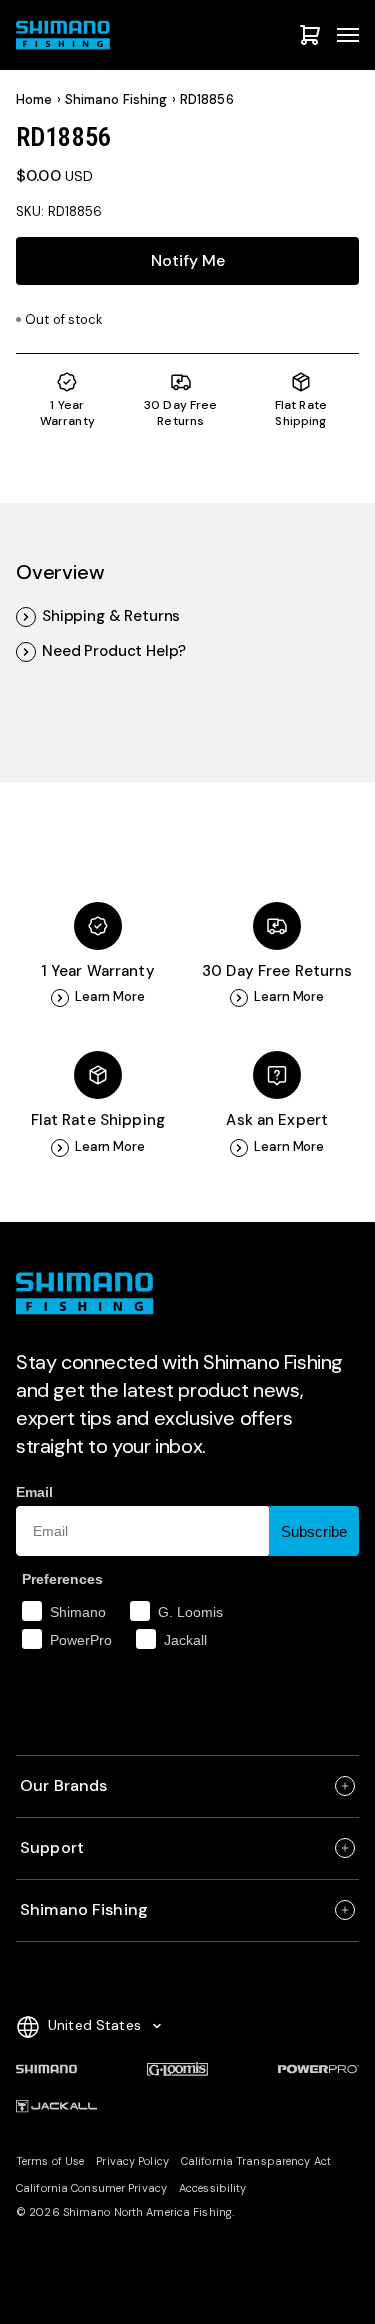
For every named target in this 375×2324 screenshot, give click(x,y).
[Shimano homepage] (46, 2069)
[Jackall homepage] (56, 2107)
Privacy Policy (132, 2161)
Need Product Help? (114, 651)
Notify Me (188, 260)
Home (34, 100)
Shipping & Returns (111, 616)
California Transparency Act (256, 2161)
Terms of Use (50, 2161)
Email (34, 1492)
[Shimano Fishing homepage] (66, 35)
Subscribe (314, 1531)
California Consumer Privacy (91, 2188)
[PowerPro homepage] (318, 2069)
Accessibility (212, 2188)
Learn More (110, 997)
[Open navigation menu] (348, 35)
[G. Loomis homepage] (177, 2069)
